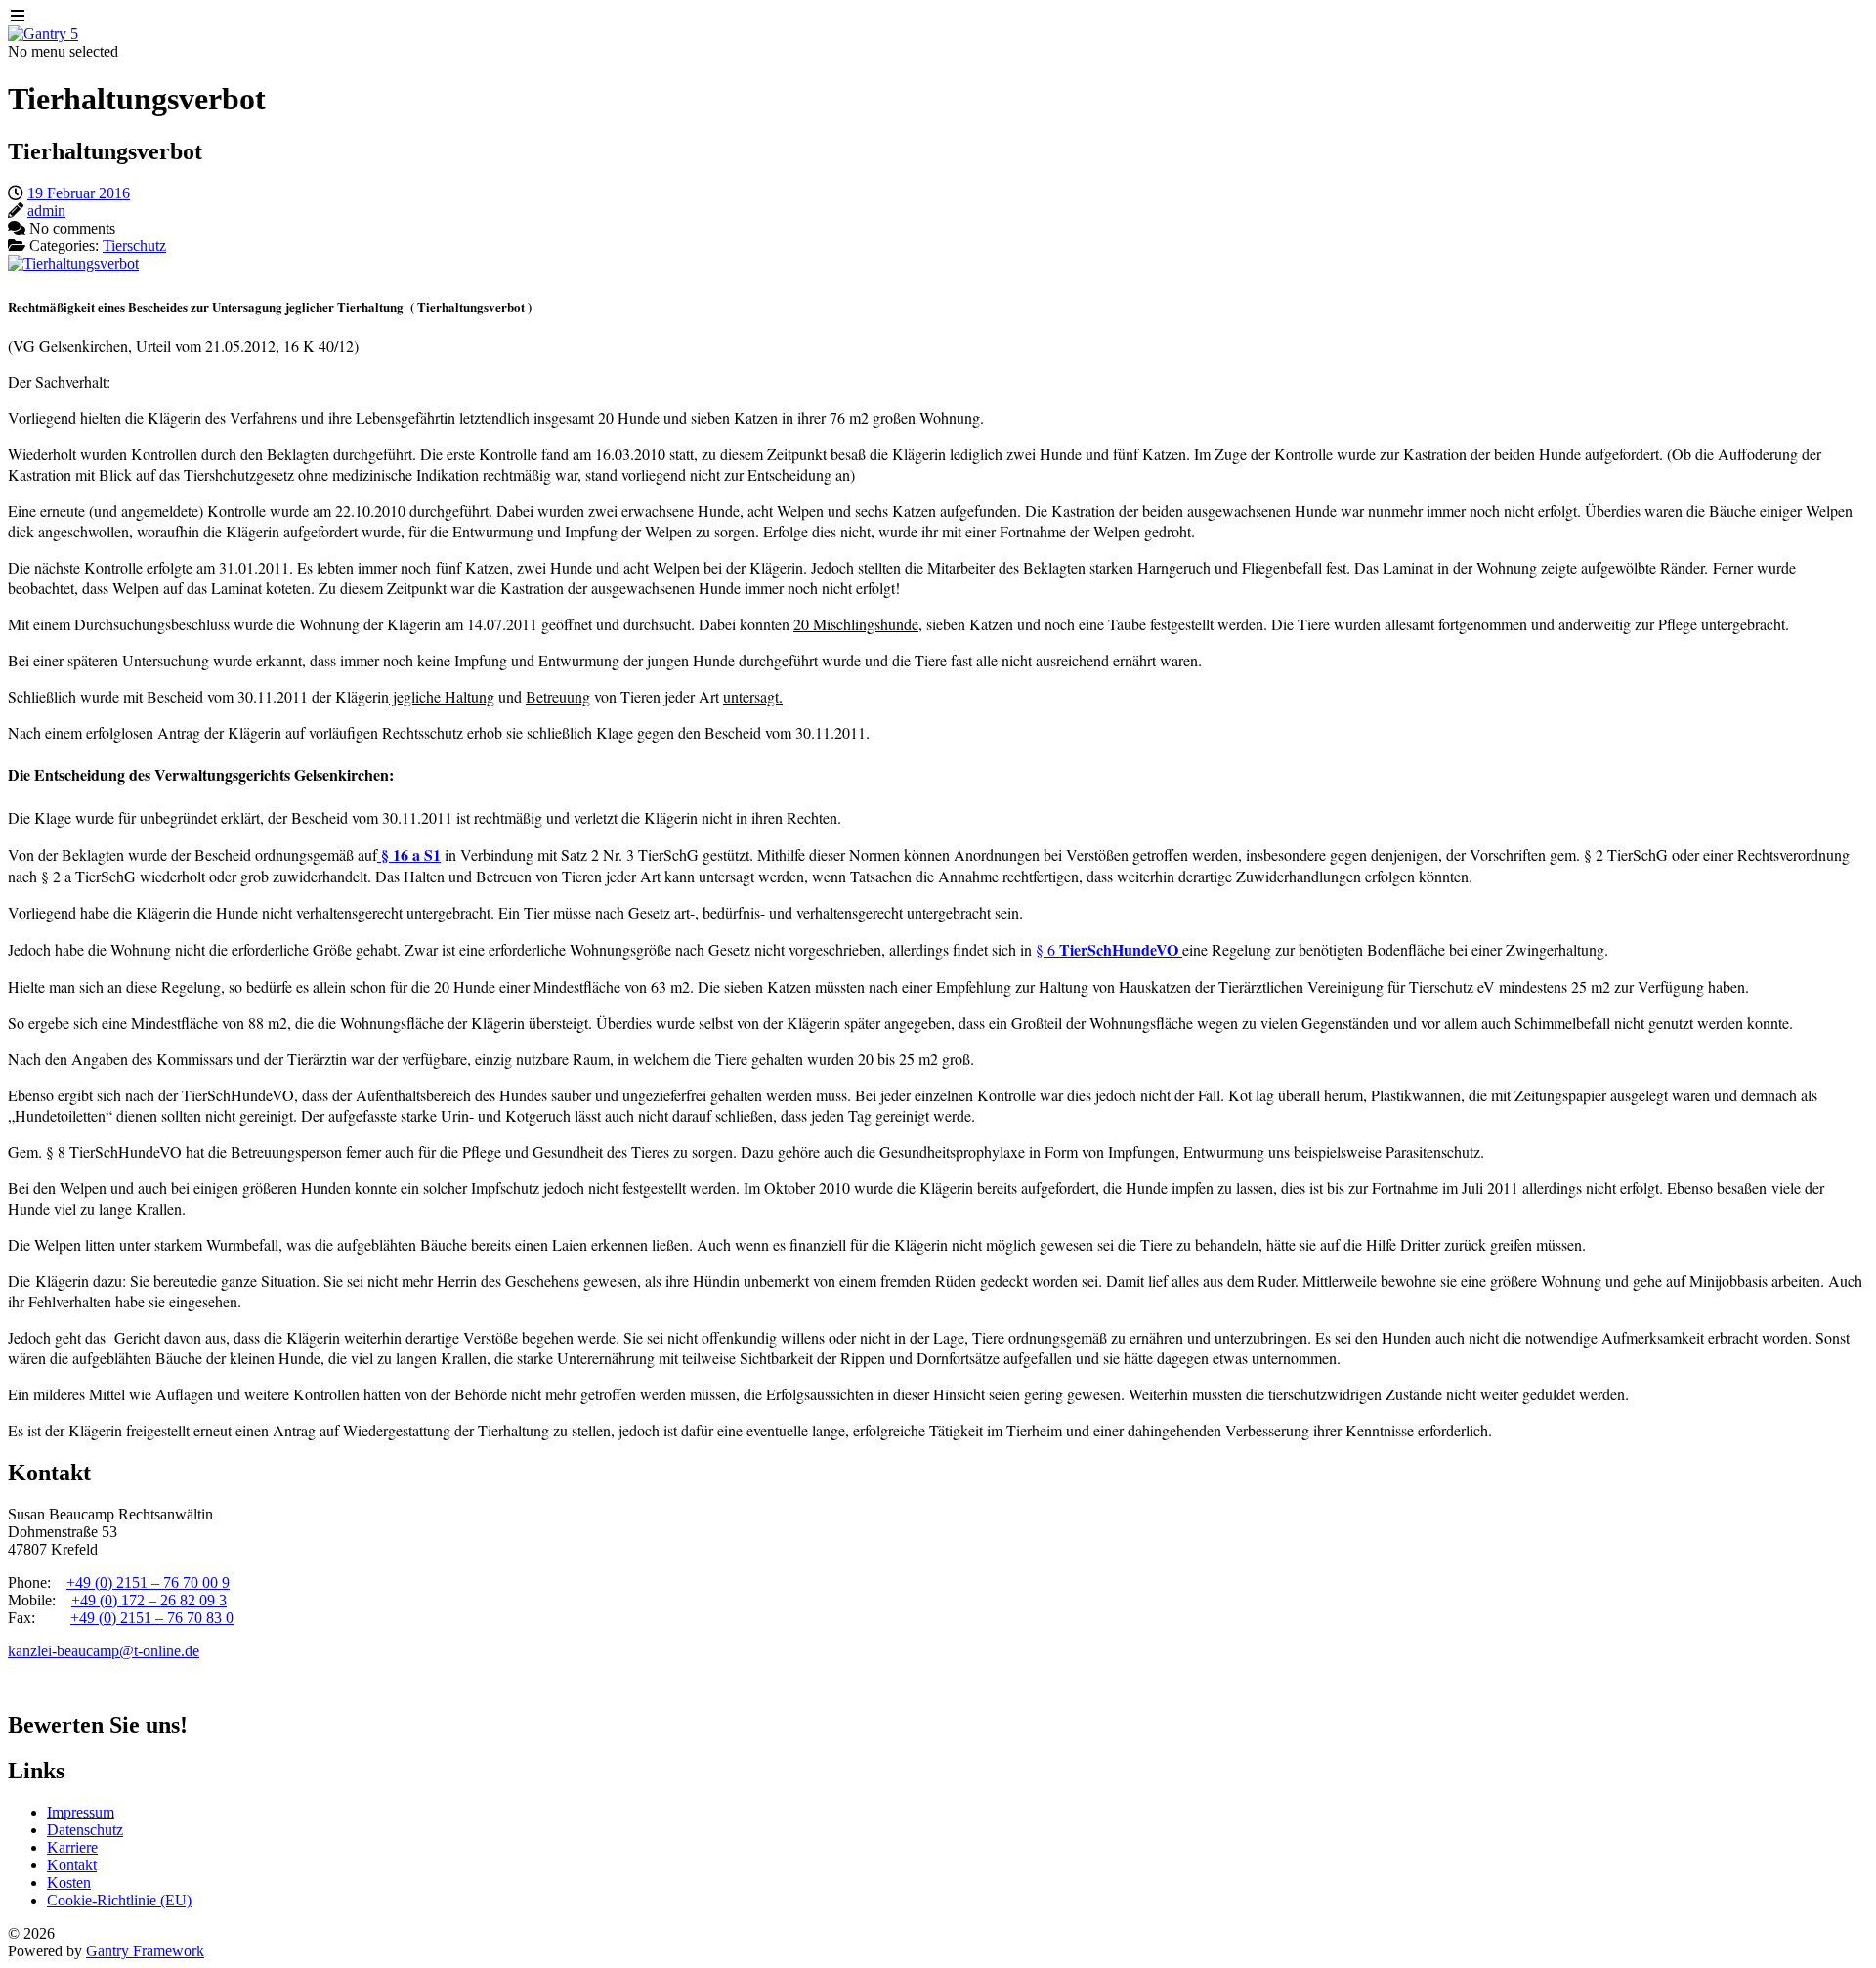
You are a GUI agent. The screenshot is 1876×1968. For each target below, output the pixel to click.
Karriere (72, 1847)
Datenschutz (85, 1830)
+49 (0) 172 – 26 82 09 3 (149, 1600)
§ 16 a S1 (409, 855)
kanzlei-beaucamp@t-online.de (104, 1651)
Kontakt (72, 1865)
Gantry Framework (145, 1951)
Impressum (81, 1812)
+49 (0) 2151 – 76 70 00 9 (148, 1583)
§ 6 (1109, 949)
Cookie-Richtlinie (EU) (119, 1900)
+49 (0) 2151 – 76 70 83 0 (152, 1618)
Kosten (69, 1882)
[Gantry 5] (43, 34)
